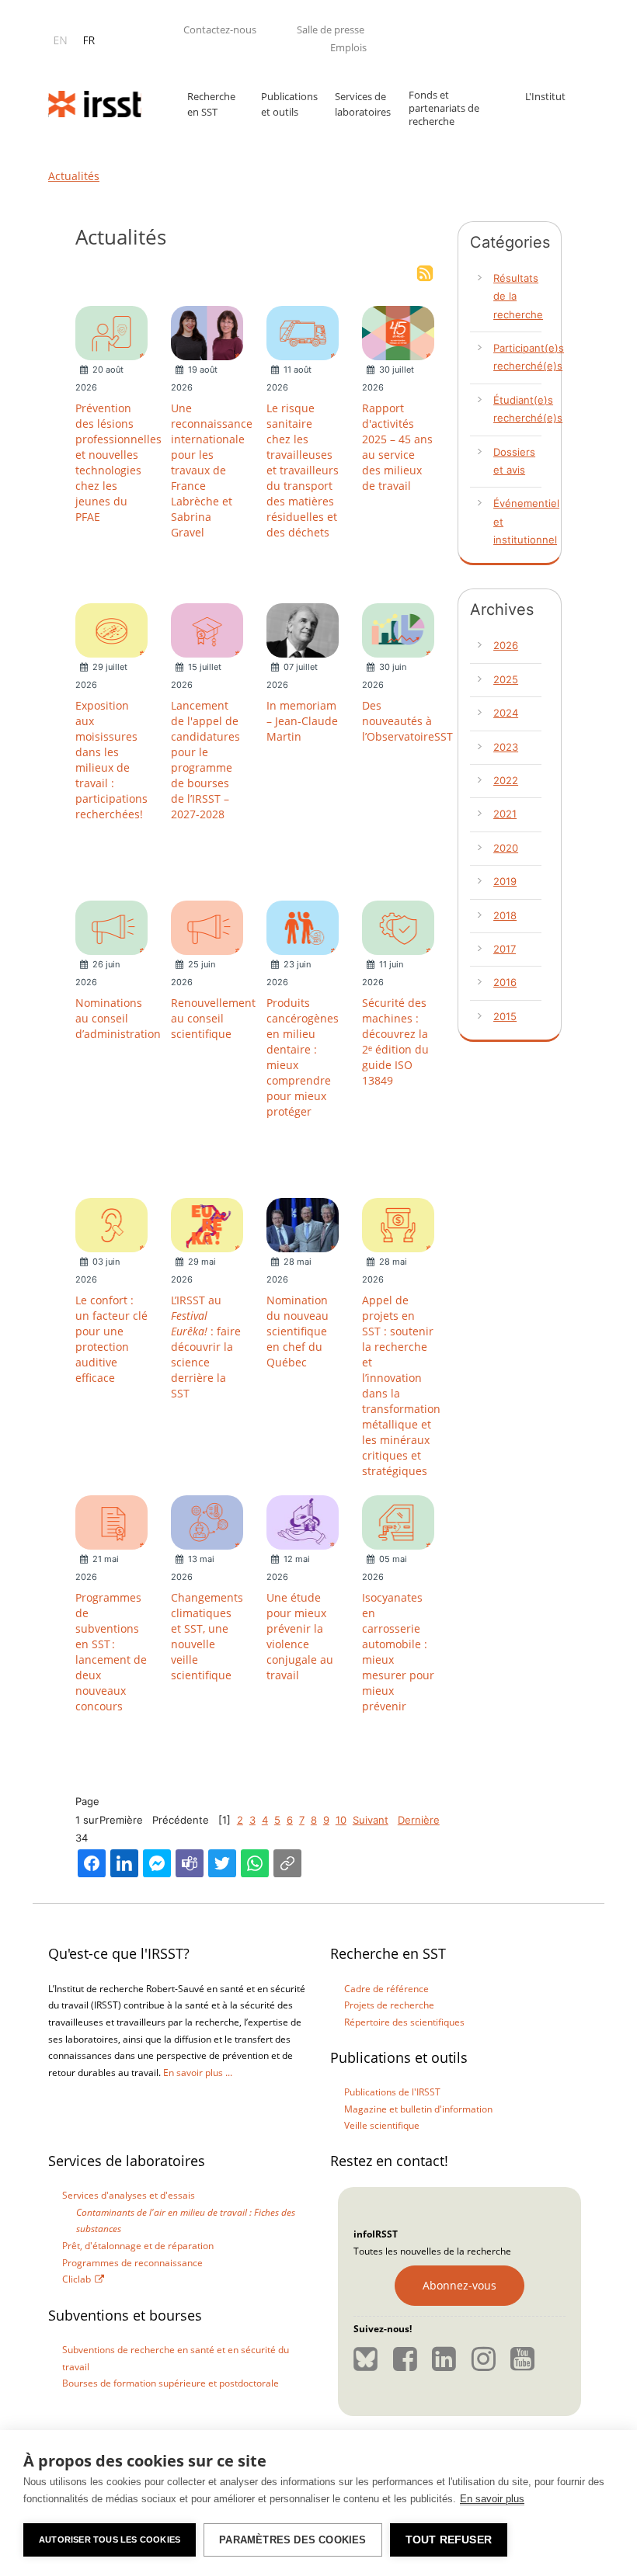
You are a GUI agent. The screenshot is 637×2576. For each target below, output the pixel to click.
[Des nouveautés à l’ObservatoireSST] (398, 630)
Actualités (74, 176)
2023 (506, 747)
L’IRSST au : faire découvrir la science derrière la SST (206, 1347)
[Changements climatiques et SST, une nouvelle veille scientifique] (207, 1522)
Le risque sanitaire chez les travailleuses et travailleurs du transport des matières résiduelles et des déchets (303, 470)
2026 (506, 645)
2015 (505, 1016)
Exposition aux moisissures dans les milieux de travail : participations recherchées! (111, 760)
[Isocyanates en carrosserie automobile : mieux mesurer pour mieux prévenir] (398, 1522)
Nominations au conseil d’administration (118, 1018)
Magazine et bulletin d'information (418, 2109)
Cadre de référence (386, 1989)
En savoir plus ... (198, 2073)
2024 (506, 713)
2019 (505, 881)
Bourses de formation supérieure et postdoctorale (171, 2383)
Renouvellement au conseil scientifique (213, 1018)
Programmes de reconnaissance (132, 2263)
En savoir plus (492, 2499)
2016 (505, 982)
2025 (506, 679)
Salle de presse (331, 30)
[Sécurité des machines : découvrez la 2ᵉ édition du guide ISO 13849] (398, 927)
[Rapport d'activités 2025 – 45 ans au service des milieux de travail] (398, 332)
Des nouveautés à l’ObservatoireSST (407, 721)
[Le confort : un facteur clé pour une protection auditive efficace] (111, 1224)
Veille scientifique (382, 2125)
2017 (505, 949)
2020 (506, 848)
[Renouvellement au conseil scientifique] (207, 927)
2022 (506, 780)
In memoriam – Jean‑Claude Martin (302, 721)
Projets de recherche (389, 2005)
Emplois (348, 47)
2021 (505, 814)
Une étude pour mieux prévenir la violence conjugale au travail (300, 1636)
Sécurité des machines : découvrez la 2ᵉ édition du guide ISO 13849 (395, 1042)
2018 (505, 915)
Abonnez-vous (459, 2285)
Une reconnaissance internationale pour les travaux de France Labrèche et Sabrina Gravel (212, 470)
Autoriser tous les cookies (110, 2540)
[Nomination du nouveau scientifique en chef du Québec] (303, 1224)
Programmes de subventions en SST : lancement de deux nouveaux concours (111, 1652)
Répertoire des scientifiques (404, 2022)
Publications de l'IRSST (392, 2092)
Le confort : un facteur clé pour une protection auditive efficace (111, 1339)
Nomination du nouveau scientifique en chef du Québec (298, 1331)
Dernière (419, 1820)
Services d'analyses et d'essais (129, 2195)
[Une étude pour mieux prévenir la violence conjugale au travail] (303, 1522)
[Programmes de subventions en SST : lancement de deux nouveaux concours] (111, 1522)
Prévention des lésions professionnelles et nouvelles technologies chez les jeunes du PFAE (118, 462)
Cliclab (77, 2279)
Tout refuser (449, 2540)
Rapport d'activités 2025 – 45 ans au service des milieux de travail (397, 447)
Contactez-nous (220, 30)
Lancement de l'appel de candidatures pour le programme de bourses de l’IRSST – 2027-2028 (205, 760)
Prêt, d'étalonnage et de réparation (138, 2246)
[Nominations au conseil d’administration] (111, 927)
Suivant (371, 1820)
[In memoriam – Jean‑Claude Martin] (303, 630)
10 (341, 1820)
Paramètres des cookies (292, 2540)
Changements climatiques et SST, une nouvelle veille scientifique (207, 1636)
